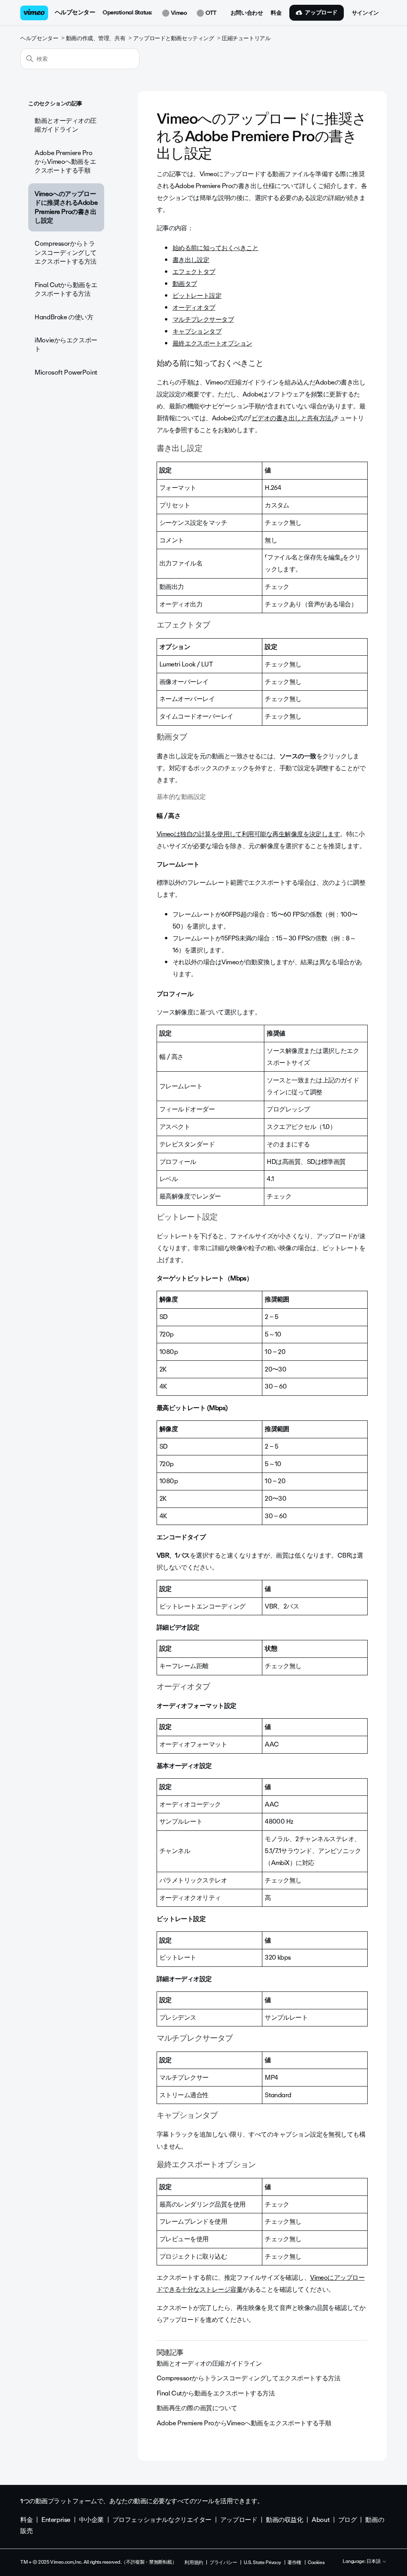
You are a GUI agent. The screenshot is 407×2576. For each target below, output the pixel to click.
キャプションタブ (197, 331)
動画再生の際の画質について (197, 2408)
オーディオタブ (194, 308)
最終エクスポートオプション (212, 343)
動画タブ (185, 284)
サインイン (365, 13)
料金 (276, 13)
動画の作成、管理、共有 (96, 38)
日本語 (374, 2562)
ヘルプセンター (75, 12)
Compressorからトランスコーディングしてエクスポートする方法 (66, 253)
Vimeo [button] (178, 13)
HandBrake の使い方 (64, 317)
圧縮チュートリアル (246, 38)
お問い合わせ (247, 13)
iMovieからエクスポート (66, 345)
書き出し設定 (191, 260)
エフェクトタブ (194, 272)
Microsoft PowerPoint (66, 372)
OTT (210, 13)
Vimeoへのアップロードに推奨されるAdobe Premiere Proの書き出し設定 (66, 207)
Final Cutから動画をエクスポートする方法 (66, 289)
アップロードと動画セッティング (174, 38)
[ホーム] (34, 13)
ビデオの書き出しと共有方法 (292, 418)
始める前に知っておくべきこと (215, 248)
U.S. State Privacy (262, 2562)
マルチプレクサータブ (203, 320)
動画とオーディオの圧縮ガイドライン (66, 125)
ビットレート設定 (197, 296)
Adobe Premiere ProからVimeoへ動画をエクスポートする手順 (65, 162)
